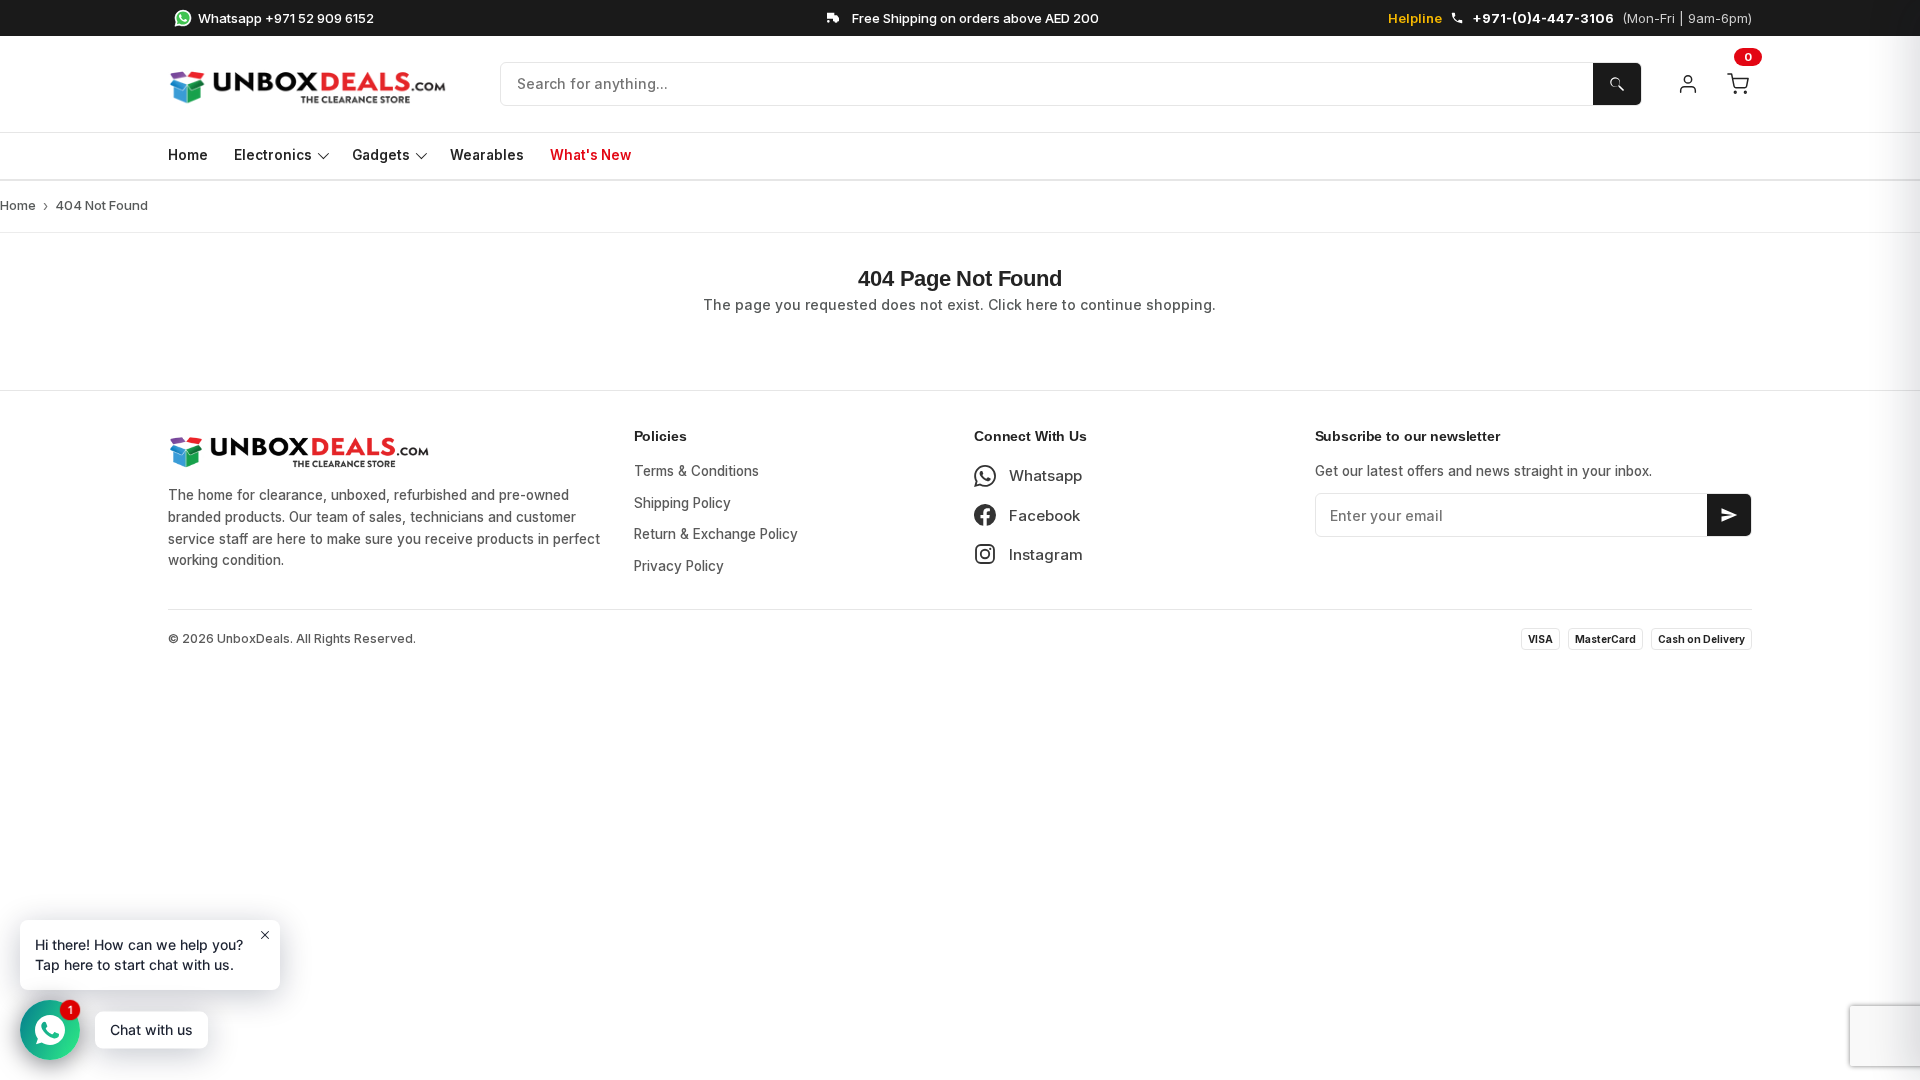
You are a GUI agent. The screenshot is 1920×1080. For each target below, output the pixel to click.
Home (188, 155)
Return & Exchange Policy (716, 534)
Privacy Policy (679, 566)
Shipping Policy (682, 503)
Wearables (487, 155)
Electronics (273, 155)
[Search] (1617, 84)
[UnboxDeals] (318, 84)
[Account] (1688, 84)
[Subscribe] (1729, 515)
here (1042, 304)
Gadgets (381, 155)
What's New (590, 155)
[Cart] (1738, 84)
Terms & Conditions (696, 471)
